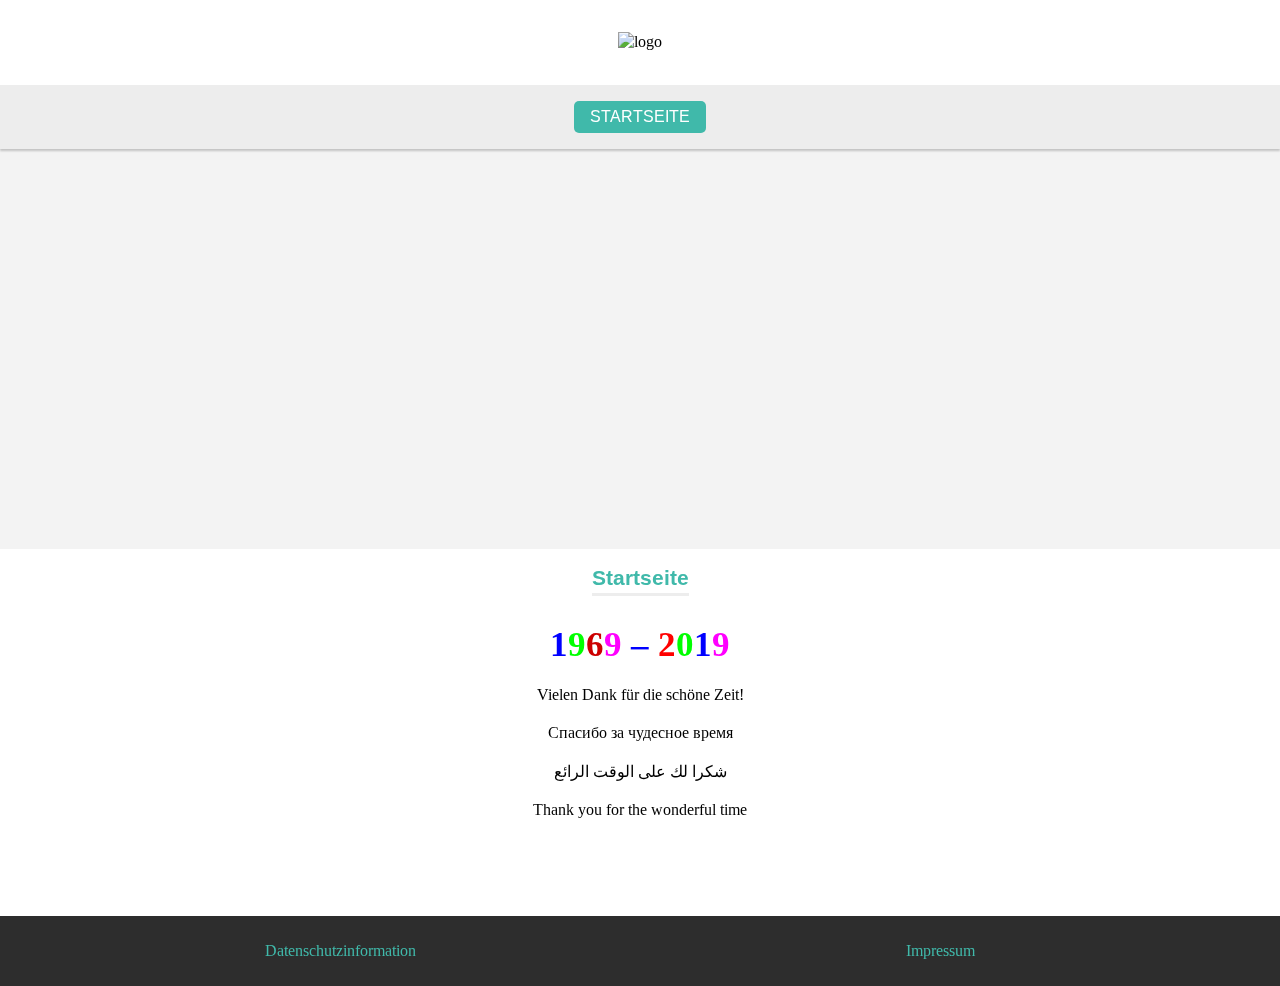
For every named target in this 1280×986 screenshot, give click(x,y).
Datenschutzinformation (340, 950)
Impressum (940, 950)
